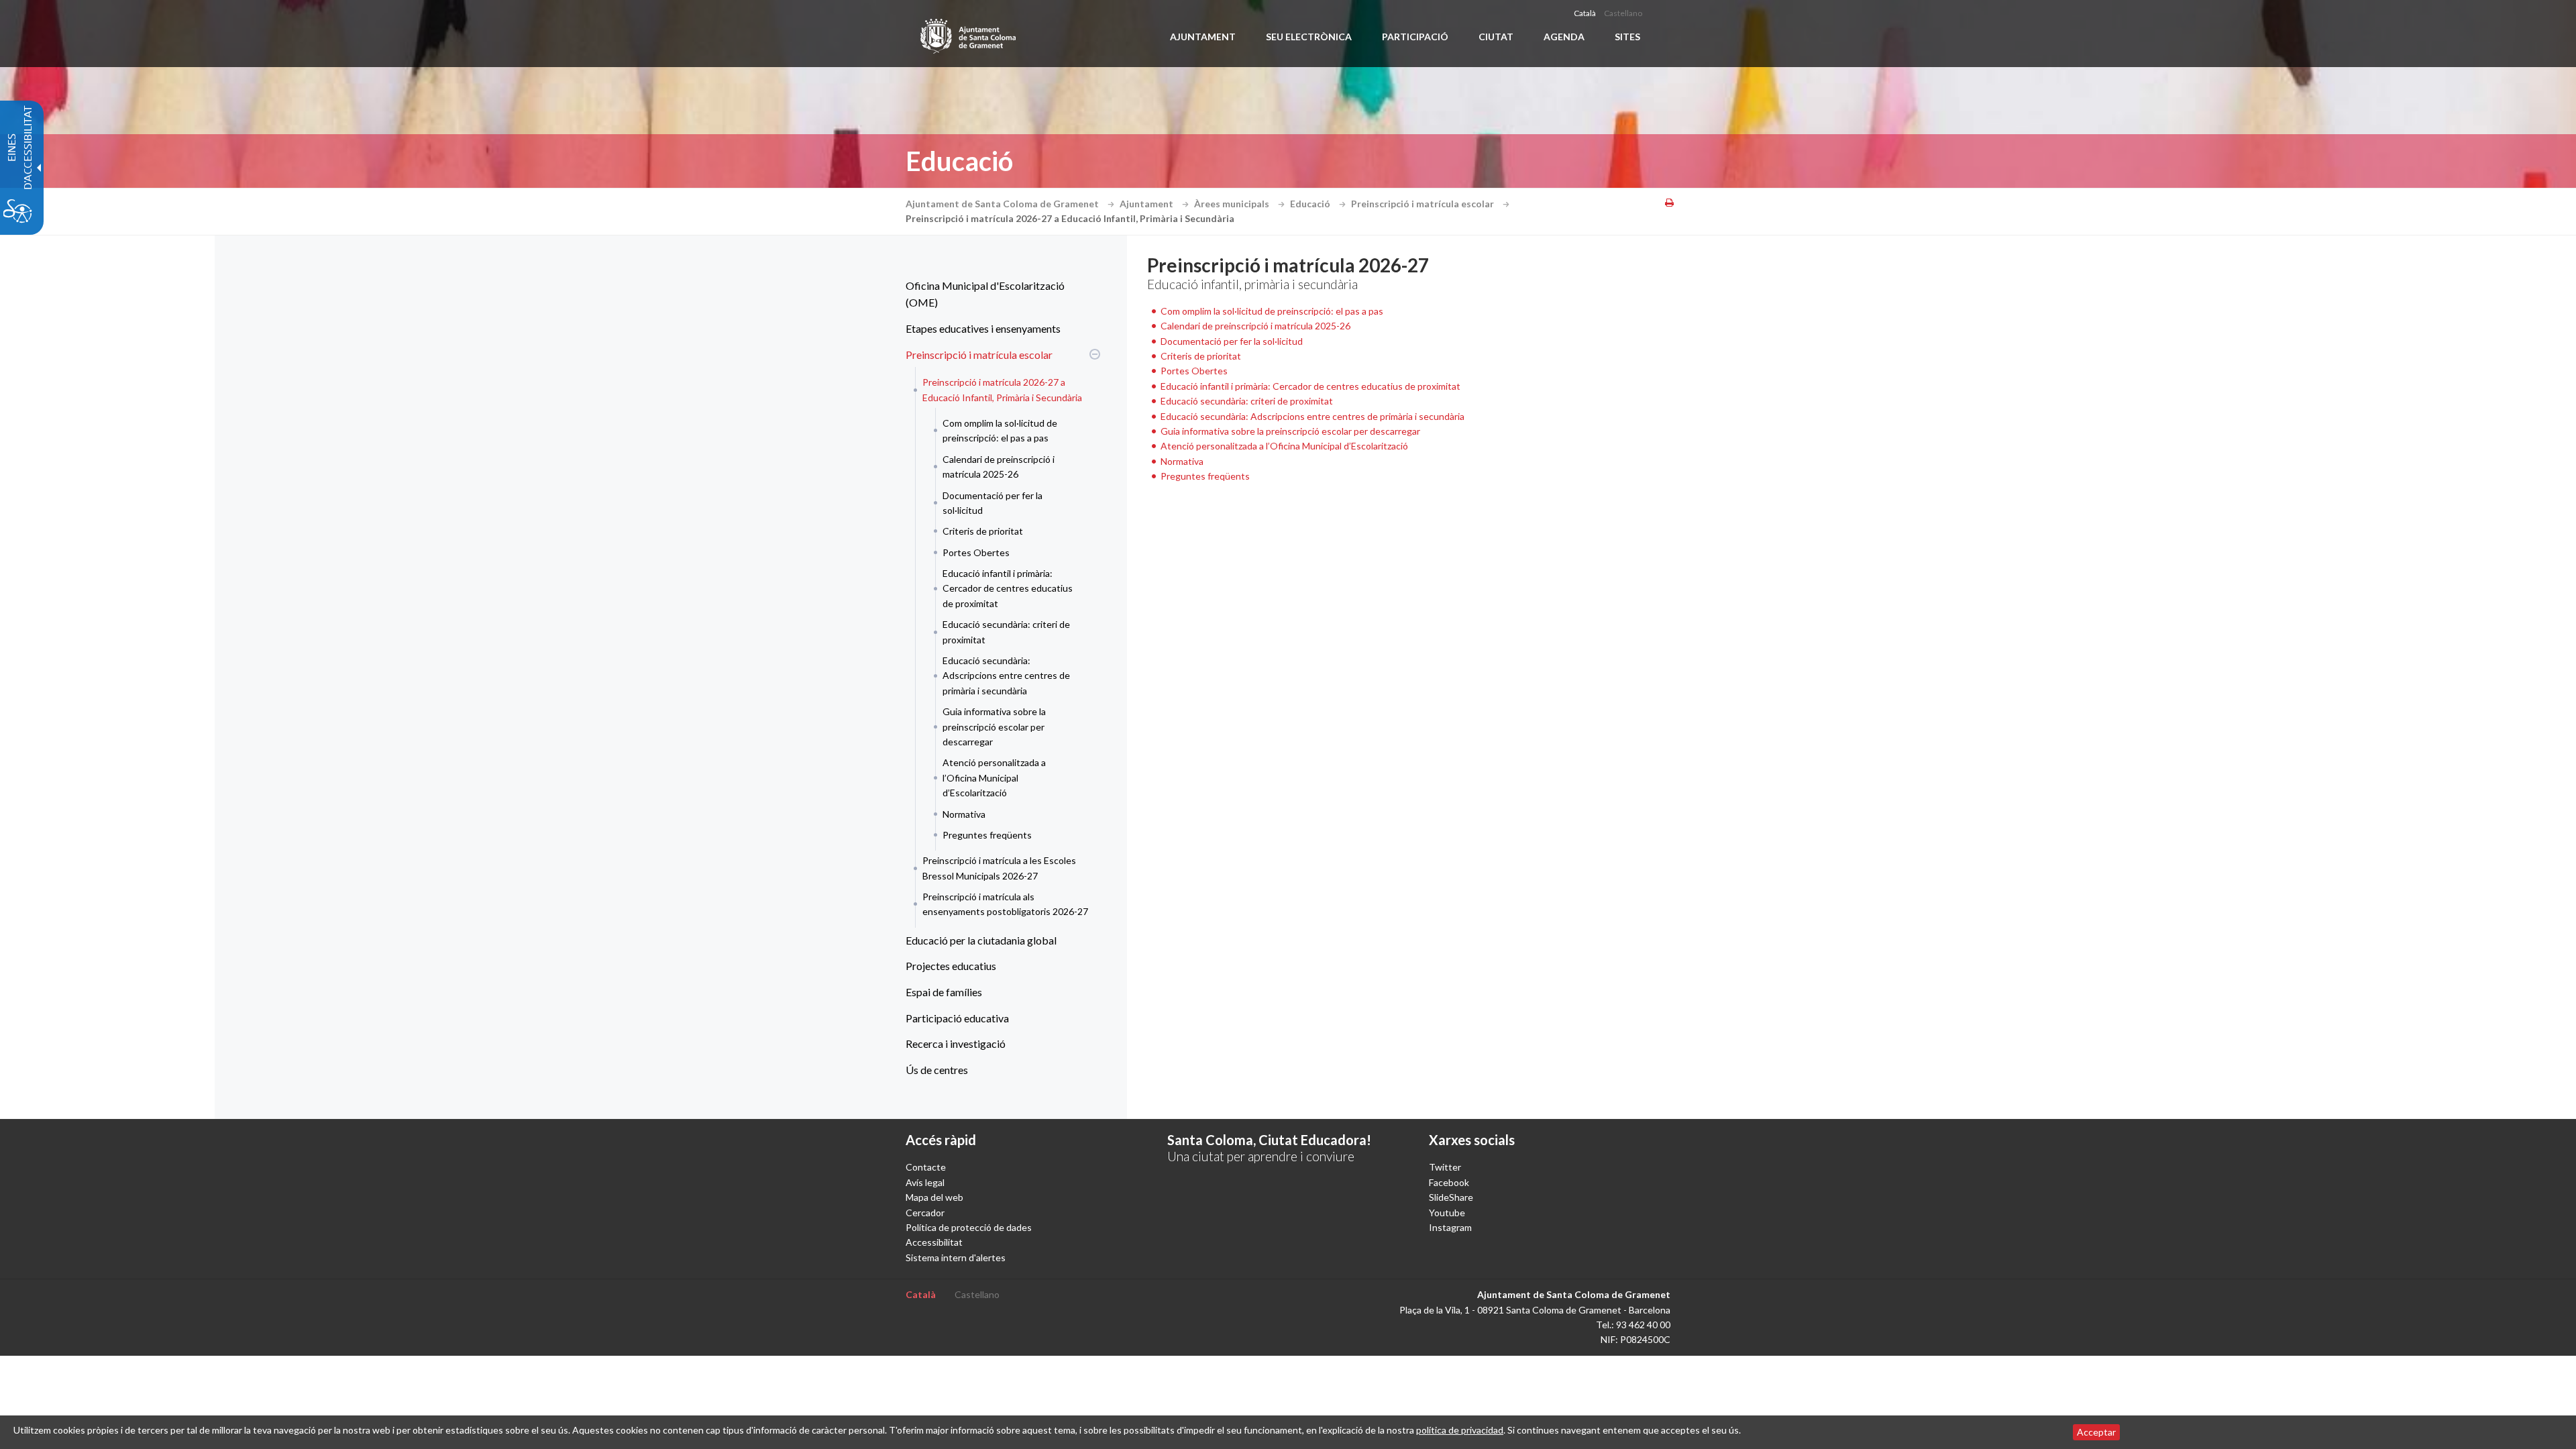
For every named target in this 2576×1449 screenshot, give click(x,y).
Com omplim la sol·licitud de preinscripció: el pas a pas (1000, 430)
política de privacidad (1460, 1430)
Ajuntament (1147, 204)
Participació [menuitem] (1415, 37)
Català (1585, 13)
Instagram (1450, 1227)
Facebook (1449, 1182)
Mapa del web (934, 1197)
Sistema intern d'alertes (956, 1257)
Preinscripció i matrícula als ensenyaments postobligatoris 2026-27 (1005, 904)
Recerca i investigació (956, 1043)
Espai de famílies (944, 992)
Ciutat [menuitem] (1496, 37)
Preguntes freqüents (987, 835)
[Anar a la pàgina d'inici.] (969, 34)
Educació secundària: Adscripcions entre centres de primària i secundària (1006, 676)
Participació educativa (957, 1018)
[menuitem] (1000, 294)
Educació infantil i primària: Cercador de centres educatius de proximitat (1008, 588)
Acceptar (2096, 1432)
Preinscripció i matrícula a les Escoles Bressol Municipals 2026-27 (999, 868)
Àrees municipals (1233, 204)
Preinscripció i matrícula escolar (1424, 204)
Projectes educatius (951, 966)
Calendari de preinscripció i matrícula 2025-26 (999, 467)
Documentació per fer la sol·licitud (992, 503)
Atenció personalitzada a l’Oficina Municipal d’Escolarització (994, 777)
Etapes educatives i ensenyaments (983, 328)
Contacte (926, 1167)
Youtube (1447, 1213)
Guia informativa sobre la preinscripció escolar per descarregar (994, 727)
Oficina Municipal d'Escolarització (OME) (985, 294)
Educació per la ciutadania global (981, 940)
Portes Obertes (976, 552)
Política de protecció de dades (969, 1227)
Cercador (925, 1213)
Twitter (1445, 1167)
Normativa (964, 814)
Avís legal (925, 1182)
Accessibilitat (934, 1242)
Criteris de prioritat (983, 531)
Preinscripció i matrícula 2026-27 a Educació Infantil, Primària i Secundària (1002, 389)
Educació (1311, 204)
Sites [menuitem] (1627, 37)
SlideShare (1451, 1197)
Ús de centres (937, 1070)
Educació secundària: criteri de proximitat (1006, 632)
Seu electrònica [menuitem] (1309, 37)
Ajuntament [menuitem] (1203, 37)
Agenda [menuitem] (1564, 37)
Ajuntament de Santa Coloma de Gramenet (1003, 204)
